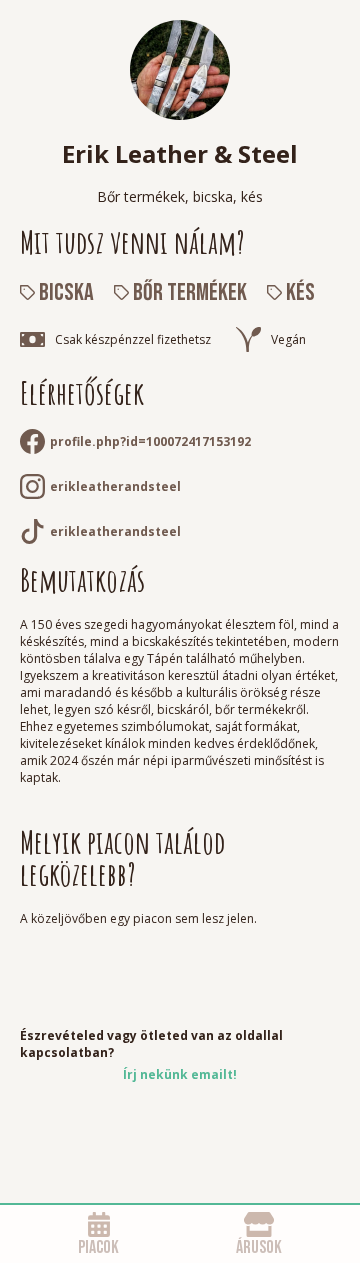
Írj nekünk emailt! (180, 1074)
